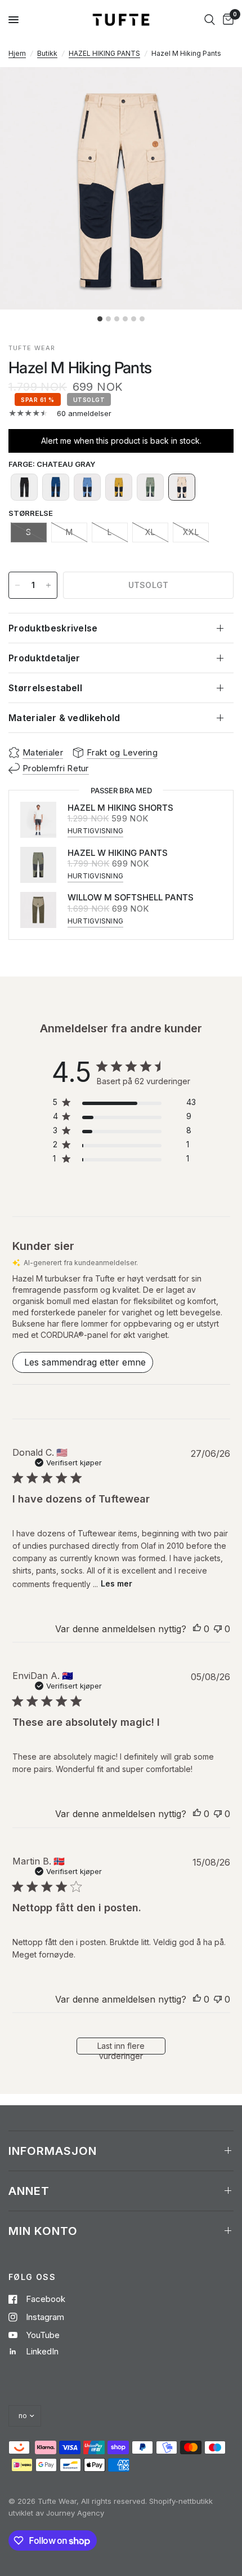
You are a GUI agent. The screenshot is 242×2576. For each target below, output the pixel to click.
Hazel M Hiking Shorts (120, 808)
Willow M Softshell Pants (131, 897)
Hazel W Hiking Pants (118, 853)
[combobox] (210, 20)
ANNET (29, 2191)
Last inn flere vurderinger (121, 2048)
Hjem (17, 53)
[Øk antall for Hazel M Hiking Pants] (48, 585)
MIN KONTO (43, 2231)
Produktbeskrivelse (53, 628)
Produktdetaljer (44, 658)
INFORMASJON (53, 2151)
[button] (24, 487)
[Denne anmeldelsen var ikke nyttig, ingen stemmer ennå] (218, 1629)
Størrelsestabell (45, 688)
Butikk (47, 53)
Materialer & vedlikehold (64, 718)
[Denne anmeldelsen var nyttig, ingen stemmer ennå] (197, 1629)
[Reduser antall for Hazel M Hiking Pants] (17, 585)
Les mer (116, 1583)
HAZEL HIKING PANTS (104, 53)
